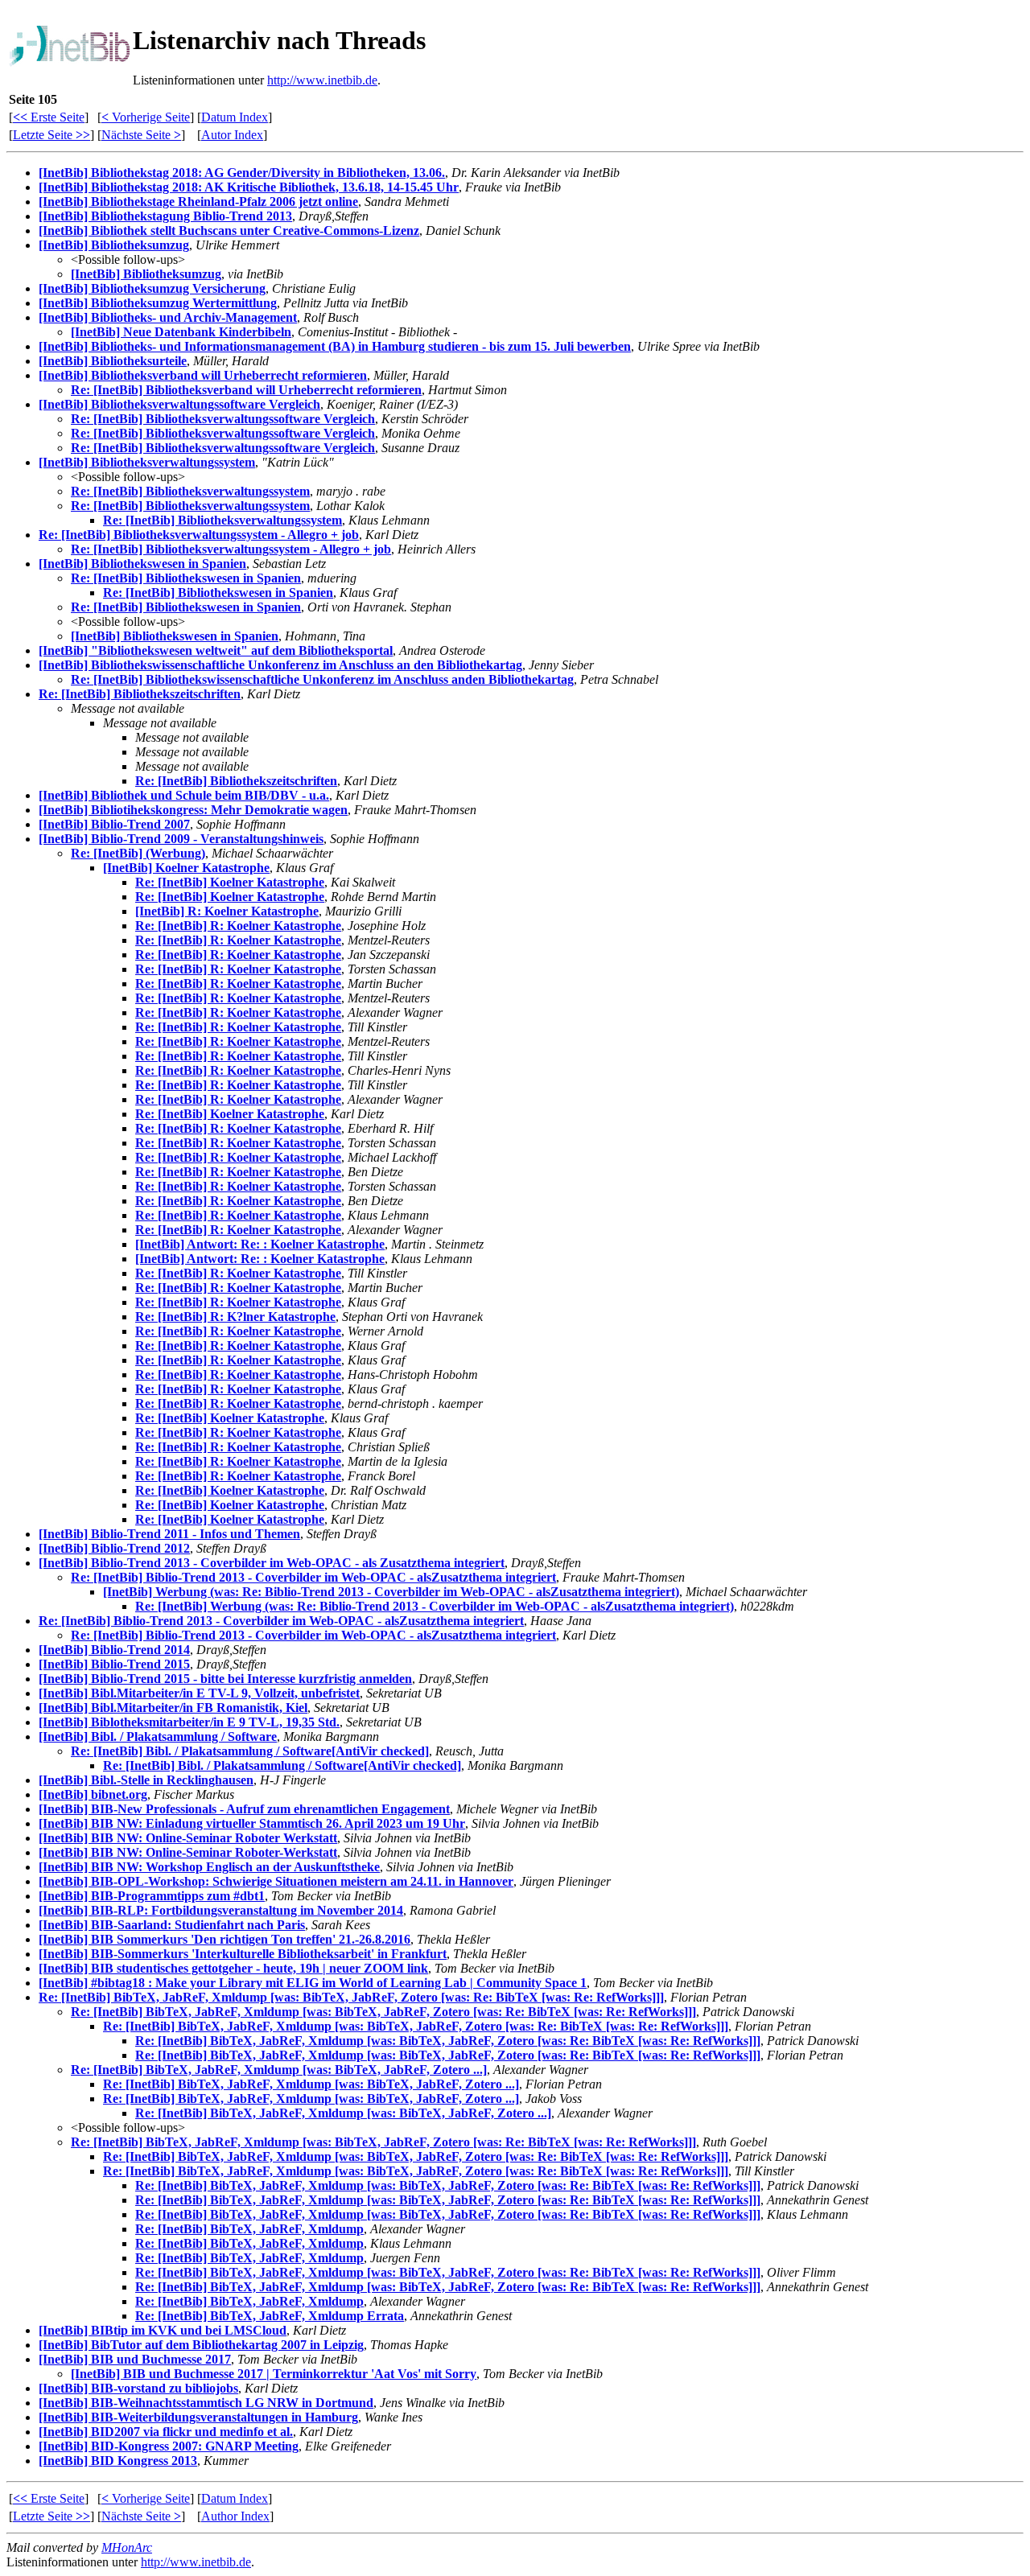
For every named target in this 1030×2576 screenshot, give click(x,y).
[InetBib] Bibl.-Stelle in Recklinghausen (146, 1780)
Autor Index (232, 135)
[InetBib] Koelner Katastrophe (186, 868)
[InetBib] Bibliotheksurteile (113, 361)
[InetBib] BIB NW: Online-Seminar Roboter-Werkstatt (188, 1852)
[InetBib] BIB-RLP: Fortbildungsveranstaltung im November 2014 (221, 1910)
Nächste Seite (141, 135)
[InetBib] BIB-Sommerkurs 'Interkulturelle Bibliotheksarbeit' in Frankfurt (243, 1954)
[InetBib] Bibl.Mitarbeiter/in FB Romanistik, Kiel (173, 1708)
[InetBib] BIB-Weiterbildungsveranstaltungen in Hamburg (198, 2417)
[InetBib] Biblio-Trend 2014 (114, 1650)
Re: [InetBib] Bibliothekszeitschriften (140, 694)
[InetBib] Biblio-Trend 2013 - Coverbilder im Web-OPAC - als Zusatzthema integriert (272, 1563)
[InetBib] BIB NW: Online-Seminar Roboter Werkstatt (188, 1838)
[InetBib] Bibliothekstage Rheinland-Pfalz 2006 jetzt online (198, 202)
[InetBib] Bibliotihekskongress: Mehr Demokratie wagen (193, 810)
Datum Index (235, 117)
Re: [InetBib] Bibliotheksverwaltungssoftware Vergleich (223, 419)
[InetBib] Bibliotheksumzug (114, 245)
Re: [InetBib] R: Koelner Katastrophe (238, 926)
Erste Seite (49, 117)
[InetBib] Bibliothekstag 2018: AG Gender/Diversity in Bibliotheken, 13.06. (242, 173)
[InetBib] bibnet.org (93, 1794)
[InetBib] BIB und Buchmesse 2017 (135, 2359)
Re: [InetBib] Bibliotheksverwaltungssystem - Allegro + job (199, 535)
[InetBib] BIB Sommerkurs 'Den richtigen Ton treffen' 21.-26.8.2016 (225, 1939)
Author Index (235, 2516)
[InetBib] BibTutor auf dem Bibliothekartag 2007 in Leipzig (201, 2345)
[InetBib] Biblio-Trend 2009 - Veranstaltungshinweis (181, 839)
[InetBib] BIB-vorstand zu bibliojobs (138, 2388)
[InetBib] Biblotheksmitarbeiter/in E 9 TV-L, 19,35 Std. (189, 1722)
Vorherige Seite (146, 117)
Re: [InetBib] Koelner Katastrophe (230, 882)
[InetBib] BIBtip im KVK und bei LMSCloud (163, 2330)
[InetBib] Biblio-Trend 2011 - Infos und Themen (169, 1534)
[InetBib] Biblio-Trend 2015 (114, 1664)
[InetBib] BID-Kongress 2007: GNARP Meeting (169, 2446)
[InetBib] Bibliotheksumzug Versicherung (152, 288)
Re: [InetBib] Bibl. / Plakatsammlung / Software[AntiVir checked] (250, 1751)
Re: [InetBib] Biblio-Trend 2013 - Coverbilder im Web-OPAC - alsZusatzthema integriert (313, 1577)
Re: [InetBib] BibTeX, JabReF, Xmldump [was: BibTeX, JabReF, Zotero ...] (279, 2070)
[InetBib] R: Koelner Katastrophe (227, 911)
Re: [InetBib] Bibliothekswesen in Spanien (186, 578)
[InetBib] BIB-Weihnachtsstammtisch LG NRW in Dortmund (206, 2403)
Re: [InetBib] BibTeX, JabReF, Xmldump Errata (270, 2316)
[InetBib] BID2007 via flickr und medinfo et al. (166, 2432)
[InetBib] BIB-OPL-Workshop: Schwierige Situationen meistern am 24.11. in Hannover (276, 1881)
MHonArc (127, 2547)
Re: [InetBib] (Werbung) (138, 853)
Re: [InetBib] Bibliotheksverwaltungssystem (190, 491)
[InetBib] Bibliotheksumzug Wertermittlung (158, 303)
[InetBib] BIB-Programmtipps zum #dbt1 (152, 1896)
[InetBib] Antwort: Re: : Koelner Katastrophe (260, 1244)
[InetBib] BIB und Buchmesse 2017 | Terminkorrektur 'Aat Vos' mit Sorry (274, 2374)
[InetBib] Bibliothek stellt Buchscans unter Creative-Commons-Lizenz (229, 230)
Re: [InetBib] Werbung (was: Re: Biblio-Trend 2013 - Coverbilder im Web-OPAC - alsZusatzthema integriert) (435, 1606)
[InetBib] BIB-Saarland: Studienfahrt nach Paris (172, 1925)
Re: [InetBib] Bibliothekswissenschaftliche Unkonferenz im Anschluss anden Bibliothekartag (322, 679)
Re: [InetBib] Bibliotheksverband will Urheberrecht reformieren (246, 390)
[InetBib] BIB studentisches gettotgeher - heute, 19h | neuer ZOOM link (233, 1968)
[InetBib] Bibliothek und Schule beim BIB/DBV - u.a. (184, 795)
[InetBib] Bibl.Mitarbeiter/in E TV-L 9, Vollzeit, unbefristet (199, 1693)
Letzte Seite (51, 135)
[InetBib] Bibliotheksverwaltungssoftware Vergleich (179, 404)
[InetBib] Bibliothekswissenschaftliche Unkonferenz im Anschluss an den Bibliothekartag (280, 665)
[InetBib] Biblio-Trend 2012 (114, 1548)
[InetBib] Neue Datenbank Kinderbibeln (181, 332)
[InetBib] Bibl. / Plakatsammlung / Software (158, 1737)
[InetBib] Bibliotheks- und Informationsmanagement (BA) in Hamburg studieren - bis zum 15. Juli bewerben (335, 346)
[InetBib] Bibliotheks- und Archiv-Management (168, 317)
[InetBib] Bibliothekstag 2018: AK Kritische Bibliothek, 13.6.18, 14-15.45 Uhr (249, 187)
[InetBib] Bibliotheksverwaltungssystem (147, 462)
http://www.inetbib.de (322, 80)
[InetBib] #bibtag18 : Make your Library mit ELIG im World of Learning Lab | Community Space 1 (313, 1983)
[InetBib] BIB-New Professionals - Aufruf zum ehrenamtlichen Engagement (244, 1809)
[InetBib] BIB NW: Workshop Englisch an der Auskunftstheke (209, 1867)
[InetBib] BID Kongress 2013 (118, 2461)
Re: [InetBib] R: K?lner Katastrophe (235, 1317)
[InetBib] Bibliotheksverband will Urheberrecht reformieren (203, 375)
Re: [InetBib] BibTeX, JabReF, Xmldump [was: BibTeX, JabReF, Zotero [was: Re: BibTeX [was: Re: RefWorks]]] (351, 1997)
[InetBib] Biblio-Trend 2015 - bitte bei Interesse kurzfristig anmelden (225, 1679)
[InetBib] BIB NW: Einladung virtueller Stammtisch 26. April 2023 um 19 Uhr (252, 1823)
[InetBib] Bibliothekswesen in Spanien (142, 564)
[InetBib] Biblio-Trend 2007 (114, 824)
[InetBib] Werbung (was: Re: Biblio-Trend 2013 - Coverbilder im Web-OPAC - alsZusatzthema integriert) (391, 1592)
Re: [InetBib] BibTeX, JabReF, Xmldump (249, 2229)
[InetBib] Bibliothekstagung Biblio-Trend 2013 (165, 216)
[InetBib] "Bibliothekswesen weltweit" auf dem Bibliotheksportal (216, 650)
